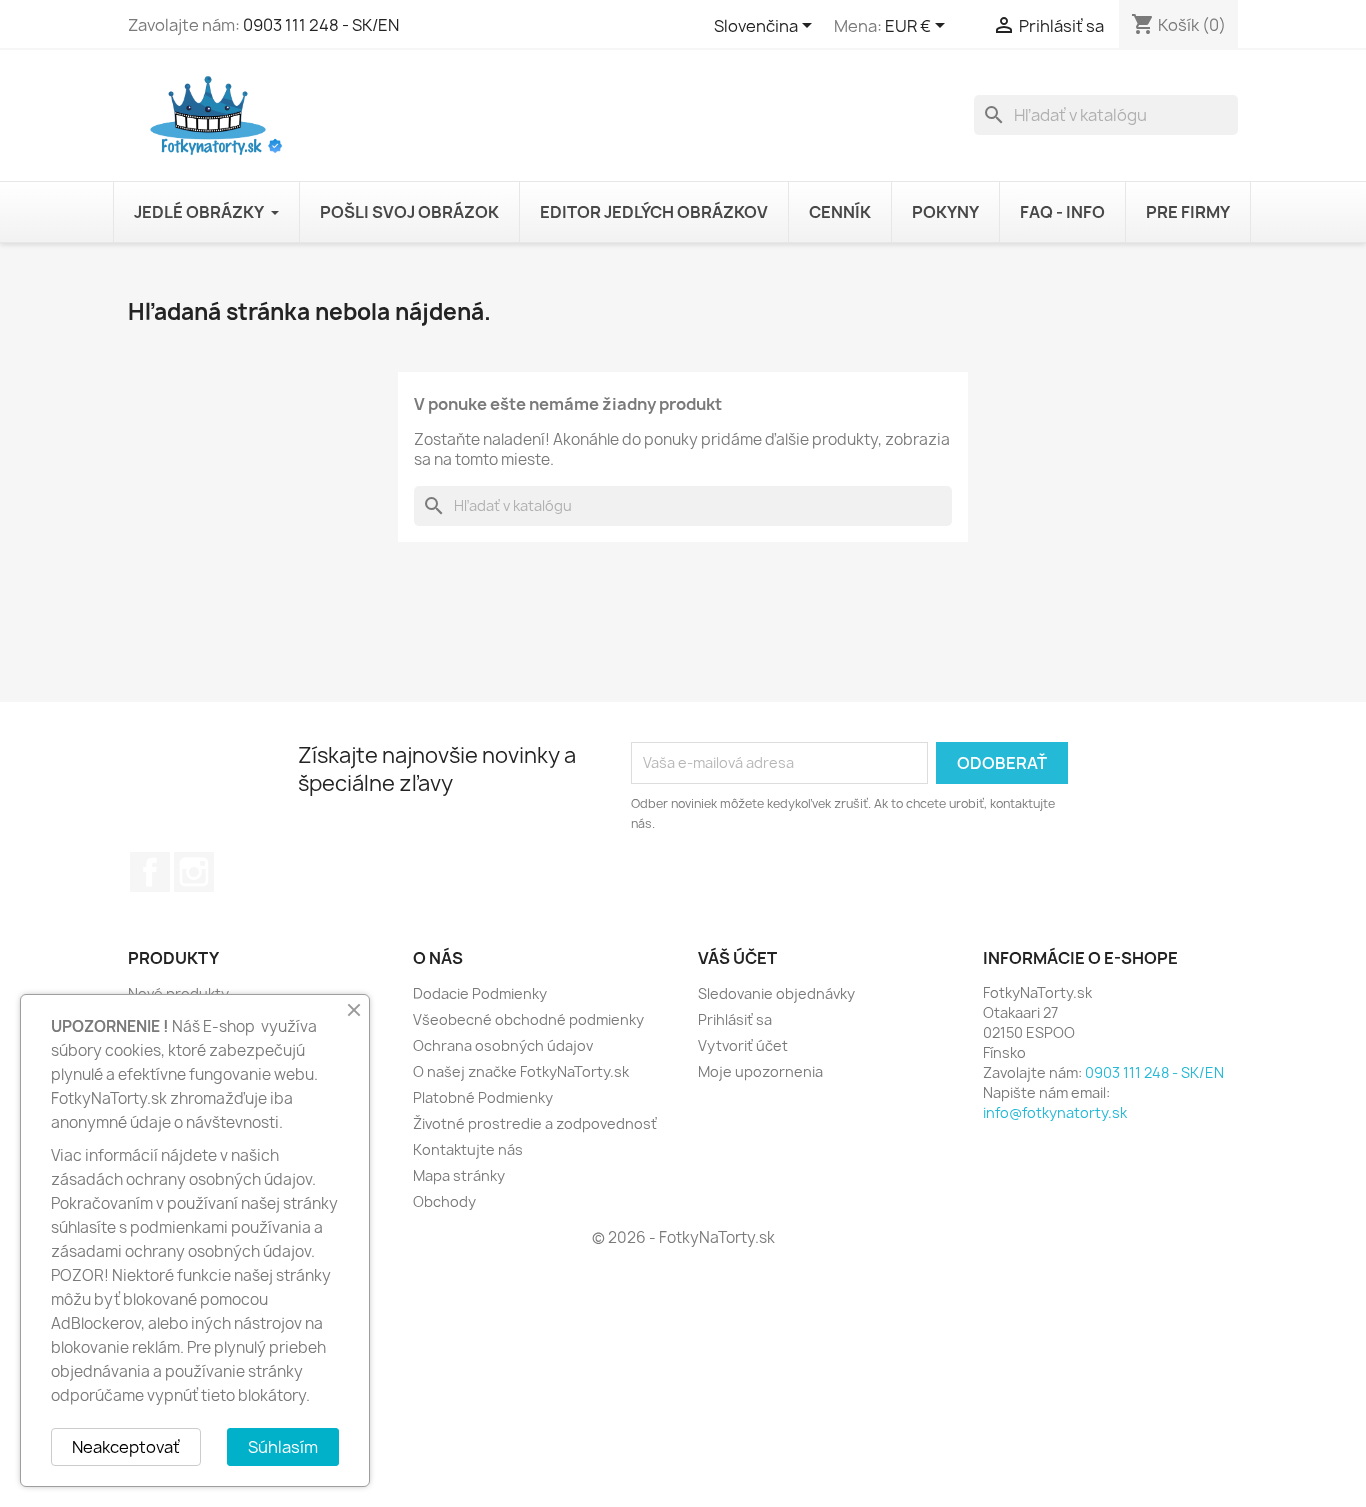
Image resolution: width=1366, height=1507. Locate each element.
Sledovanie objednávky (776, 993)
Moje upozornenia (760, 1071)
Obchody (444, 1201)
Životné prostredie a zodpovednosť (535, 1123)
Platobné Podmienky (483, 1097)
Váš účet (737, 958)
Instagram (194, 872)
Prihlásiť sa (735, 1019)
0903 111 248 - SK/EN (321, 25)
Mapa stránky (459, 1175)
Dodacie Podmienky (480, 993)
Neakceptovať (126, 1447)
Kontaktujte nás (468, 1149)
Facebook (150, 872)
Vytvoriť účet (743, 1045)
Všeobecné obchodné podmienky (528, 1019)
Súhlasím (283, 1447)
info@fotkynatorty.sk (1055, 1112)
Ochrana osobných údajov (503, 1045)
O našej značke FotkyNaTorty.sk (521, 1071)
